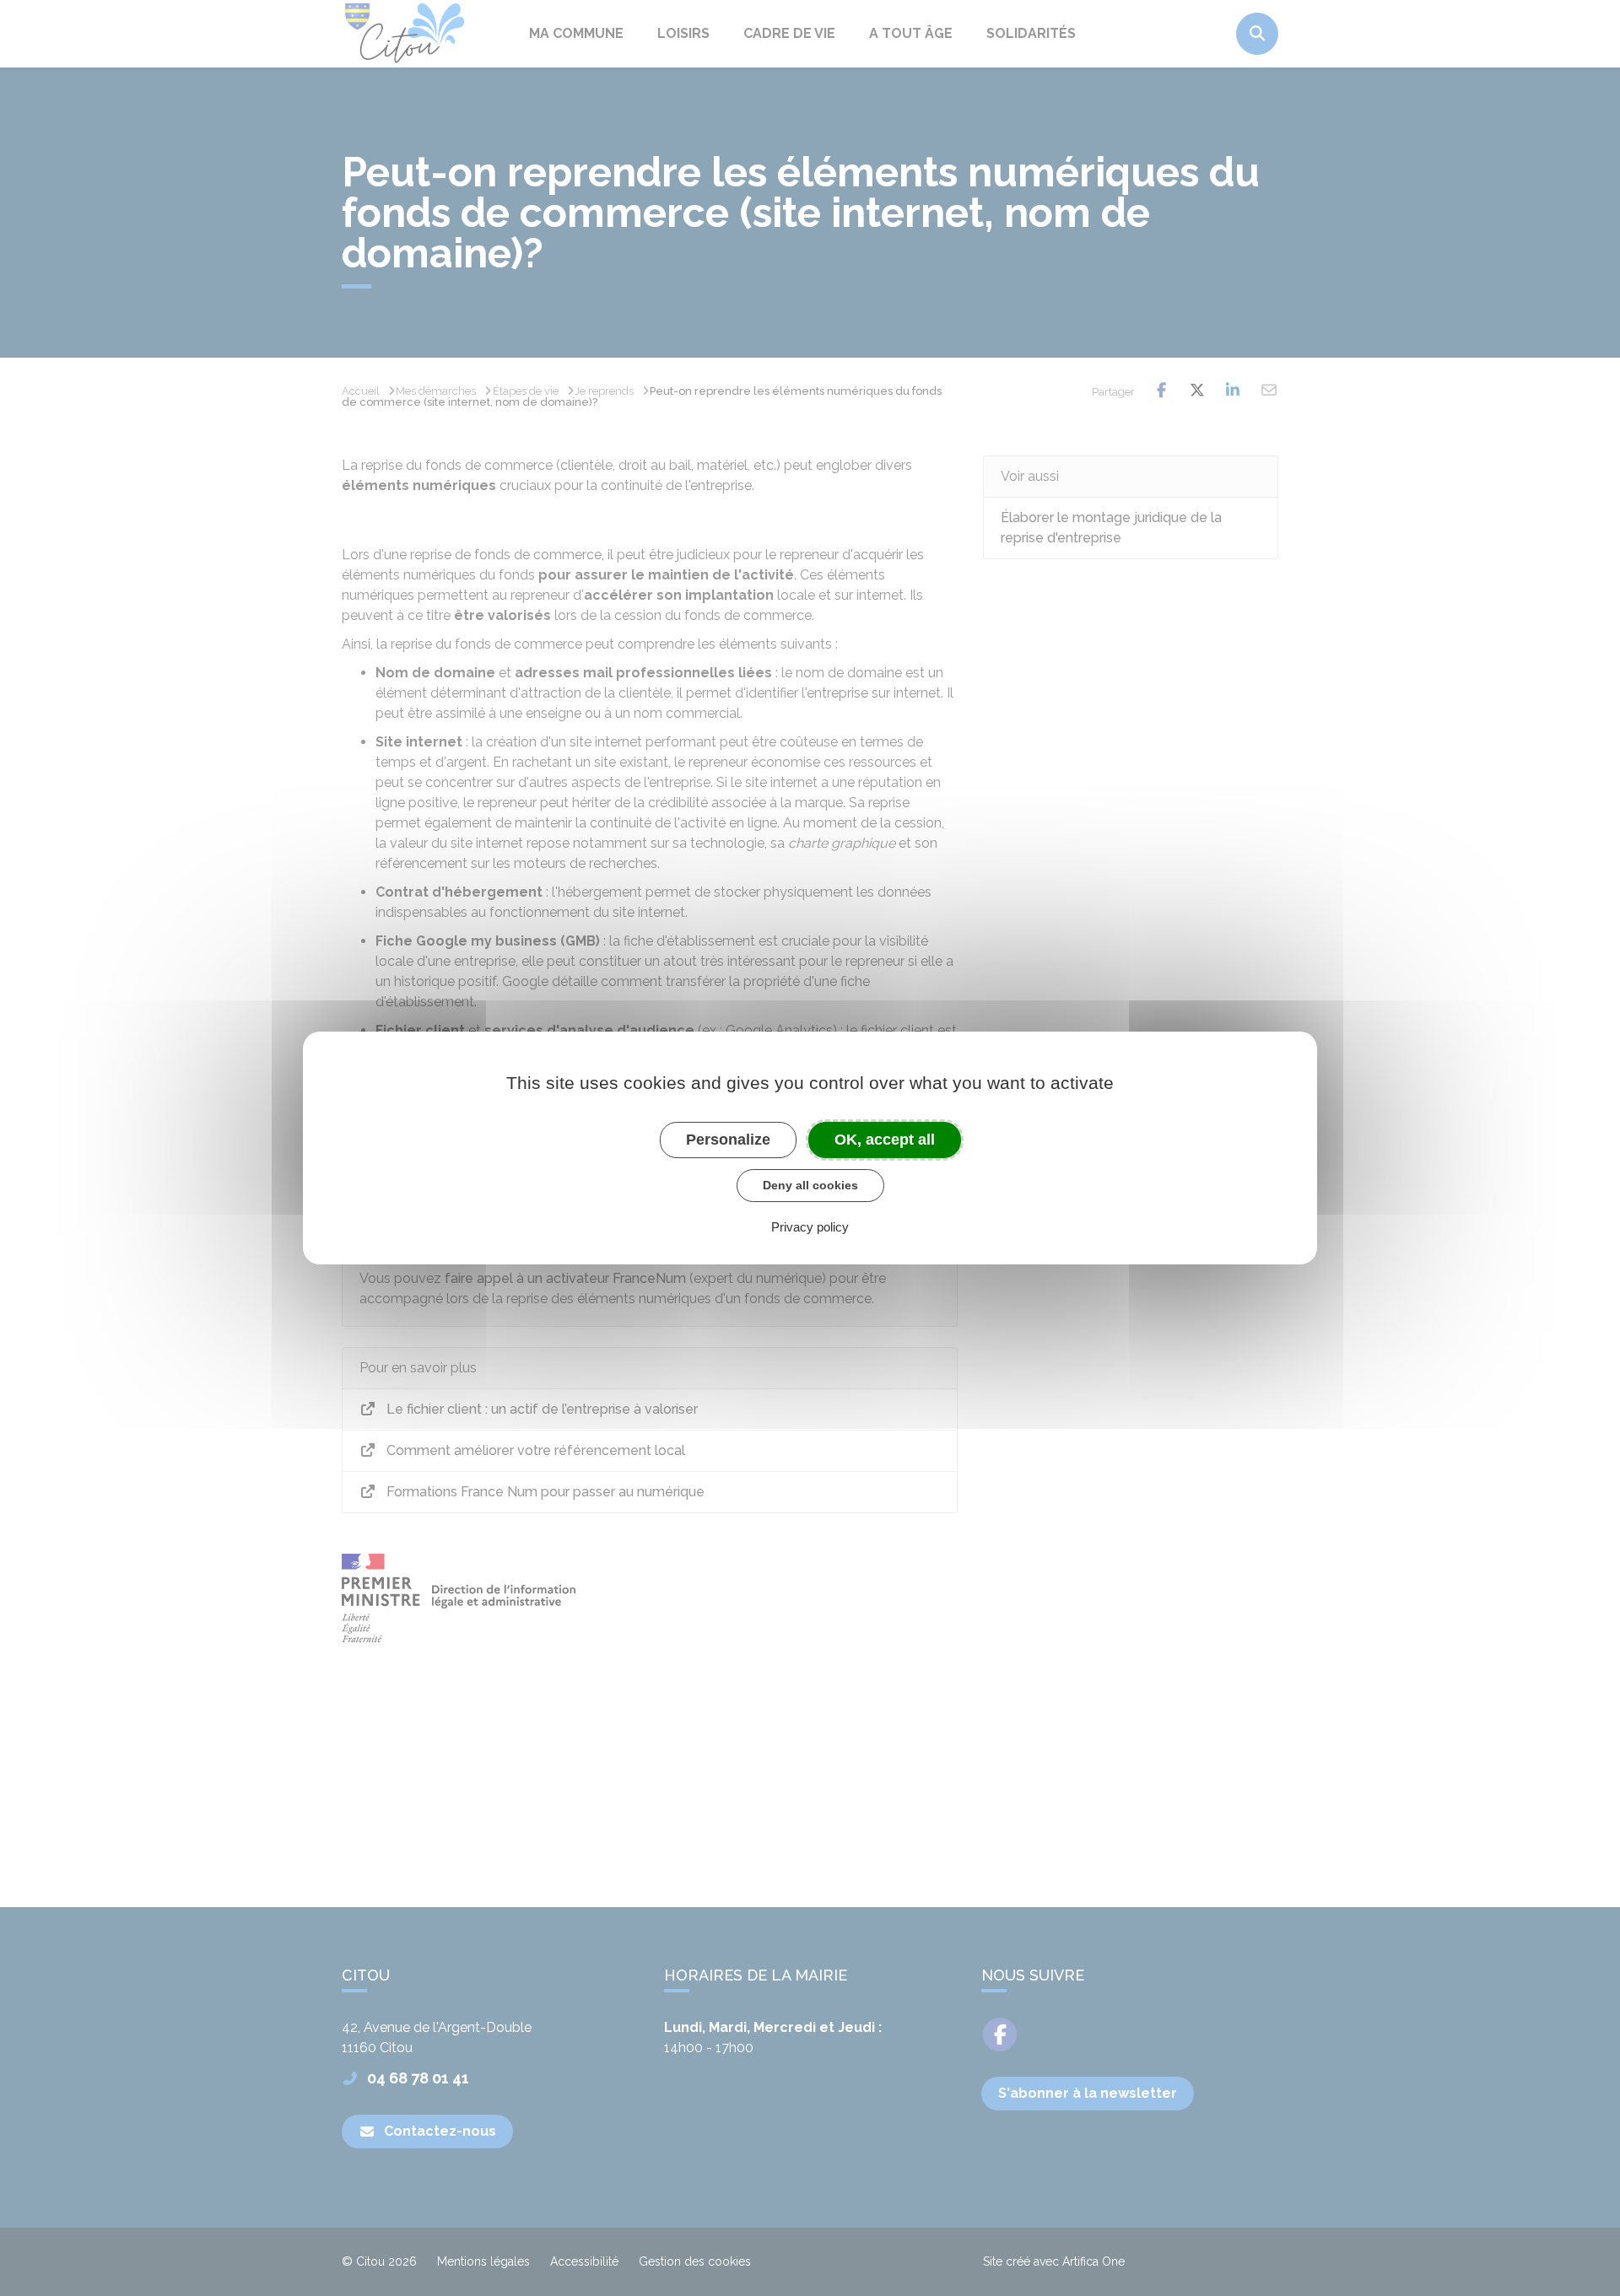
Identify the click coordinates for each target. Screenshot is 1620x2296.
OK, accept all (885, 1140)
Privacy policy (810, 1227)
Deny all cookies (810, 1185)
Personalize (728, 1140)
